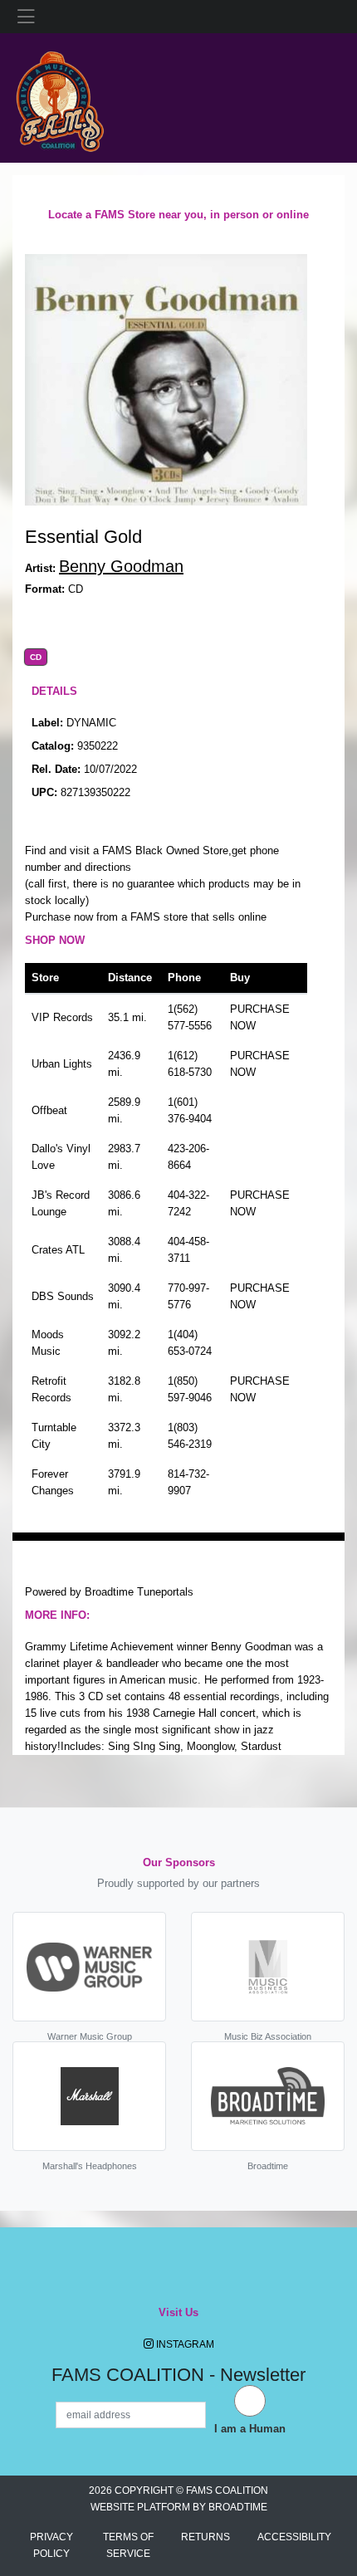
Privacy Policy (51, 2545)
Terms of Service (128, 2545)
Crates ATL (58, 1250)
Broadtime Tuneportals (139, 1592)
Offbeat (49, 1110)
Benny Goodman (121, 566)
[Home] (59, 97)
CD (36, 657)
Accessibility (294, 2537)
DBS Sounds (63, 1296)
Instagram (184, 2344)
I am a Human (250, 2429)
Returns (205, 2537)
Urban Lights (62, 1064)
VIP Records (62, 1017)
